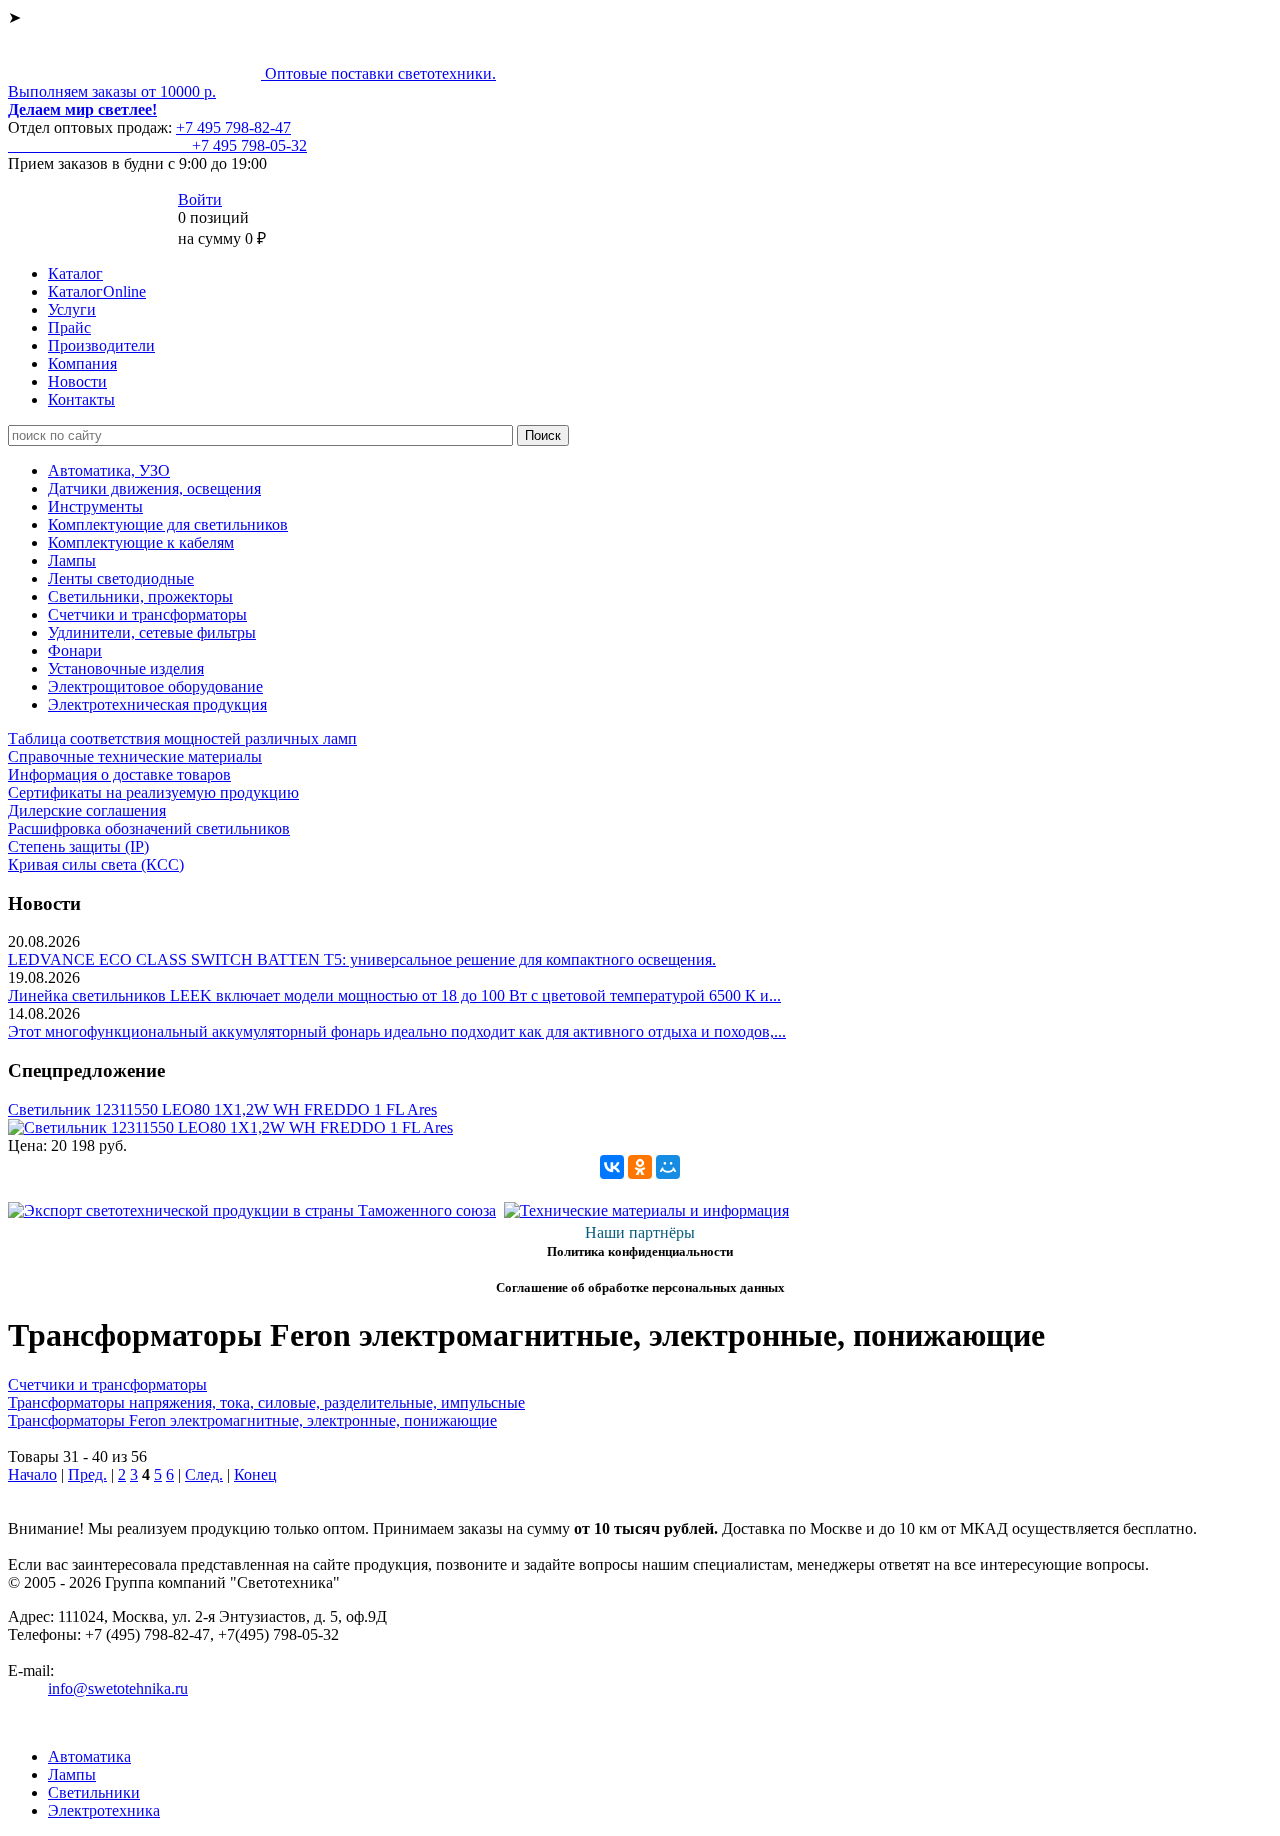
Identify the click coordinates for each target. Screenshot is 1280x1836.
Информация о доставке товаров (119, 774)
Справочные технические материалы (135, 756)
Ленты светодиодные (121, 578)
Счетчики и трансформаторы (147, 614)
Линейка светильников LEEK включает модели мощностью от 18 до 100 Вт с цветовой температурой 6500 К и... (394, 995)
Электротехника (104, 1810)
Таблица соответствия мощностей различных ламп (182, 738)
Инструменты (95, 506)
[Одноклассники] (640, 1167)
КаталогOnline (97, 291)
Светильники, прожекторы (140, 596)
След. (204, 1474)
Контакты (81, 399)
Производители (101, 345)
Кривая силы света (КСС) (96, 864)
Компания (82, 363)
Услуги (72, 309)
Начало (32, 1474)
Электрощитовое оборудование (155, 686)
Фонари (75, 650)
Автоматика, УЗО (109, 470)
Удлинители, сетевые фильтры (152, 632)
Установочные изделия (126, 668)
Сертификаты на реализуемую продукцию (153, 792)
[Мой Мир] (668, 1167)
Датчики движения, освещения (154, 488)
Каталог (75, 273)
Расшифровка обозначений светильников (149, 828)
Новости (77, 381)
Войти (200, 199)
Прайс (69, 327)
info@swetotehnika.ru (118, 1688)
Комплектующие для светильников (168, 524)
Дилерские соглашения (87, 810)
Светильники (94, 1792)
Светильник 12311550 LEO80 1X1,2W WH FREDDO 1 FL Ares (222, 1109)
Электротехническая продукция (157, 704)
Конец (255, 1474)
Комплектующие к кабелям (141, 542)
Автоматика (89, 1756)
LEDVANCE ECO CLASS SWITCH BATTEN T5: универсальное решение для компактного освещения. (362, 959)
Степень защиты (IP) (78, 846)
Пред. (87, 1474)
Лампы (72, 560)
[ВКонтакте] (612, 1167)
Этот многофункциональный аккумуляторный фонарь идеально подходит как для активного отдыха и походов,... (397, 1031)
